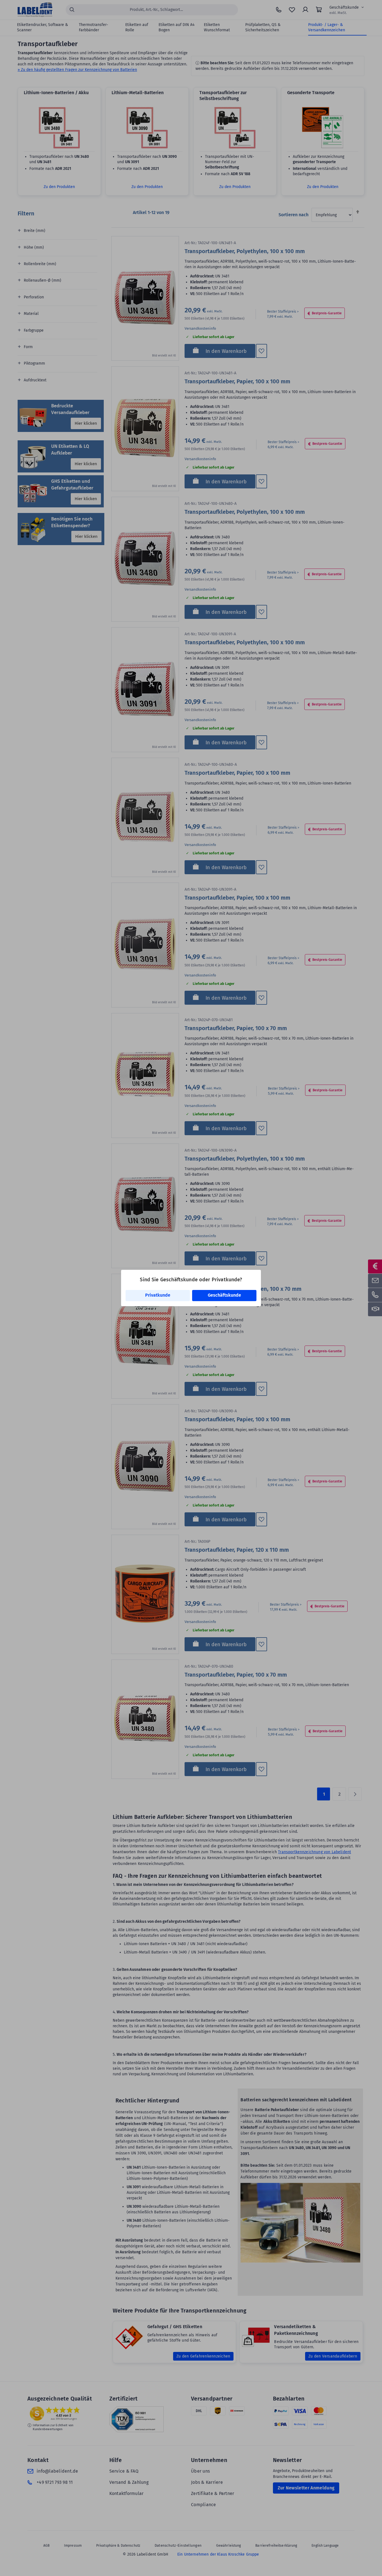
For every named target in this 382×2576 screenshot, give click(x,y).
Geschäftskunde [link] (224, 1295)
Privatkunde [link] (158, 1295)
